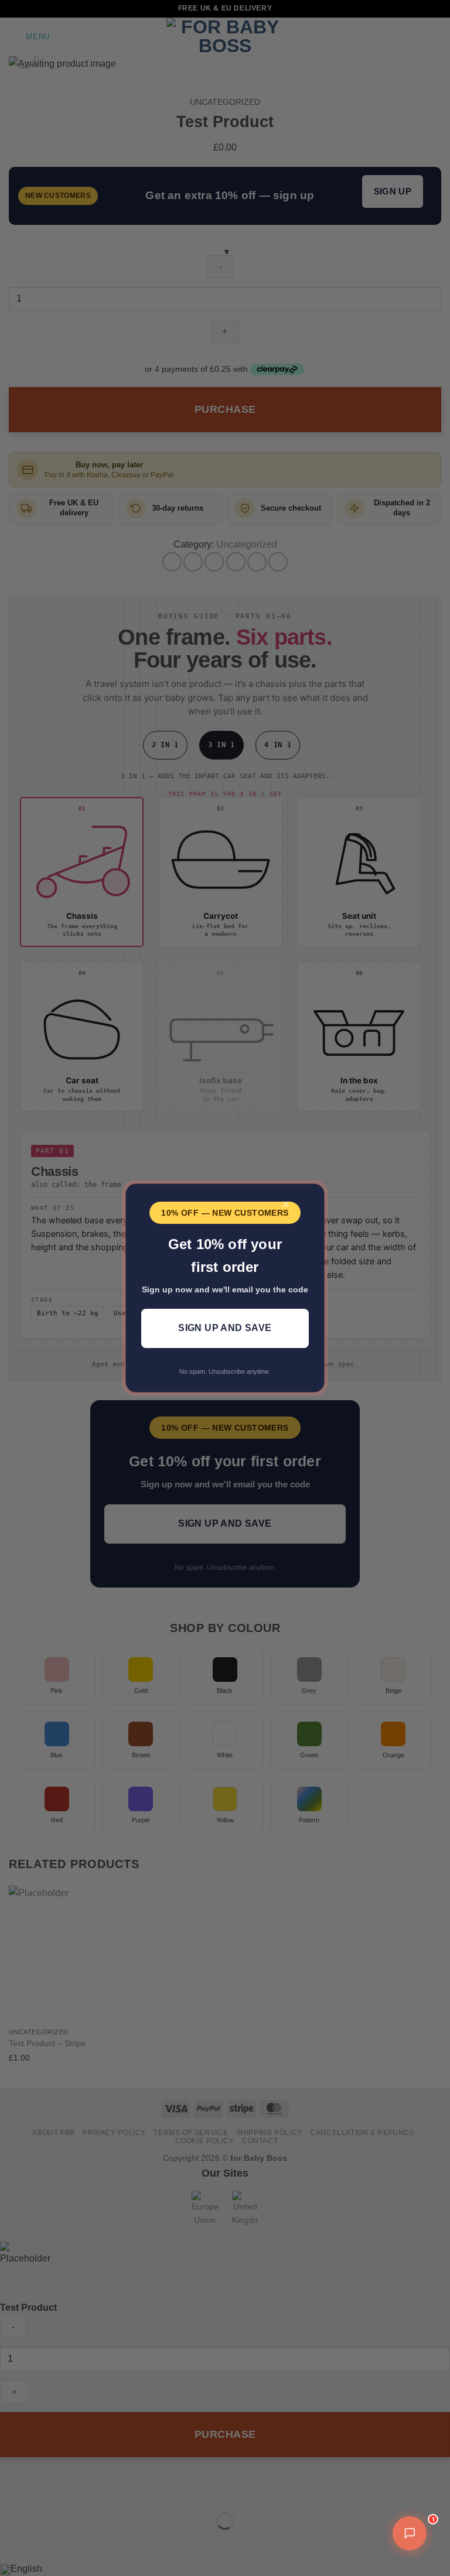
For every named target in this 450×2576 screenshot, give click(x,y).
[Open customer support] (410, 2533)
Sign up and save (225, 1328)
